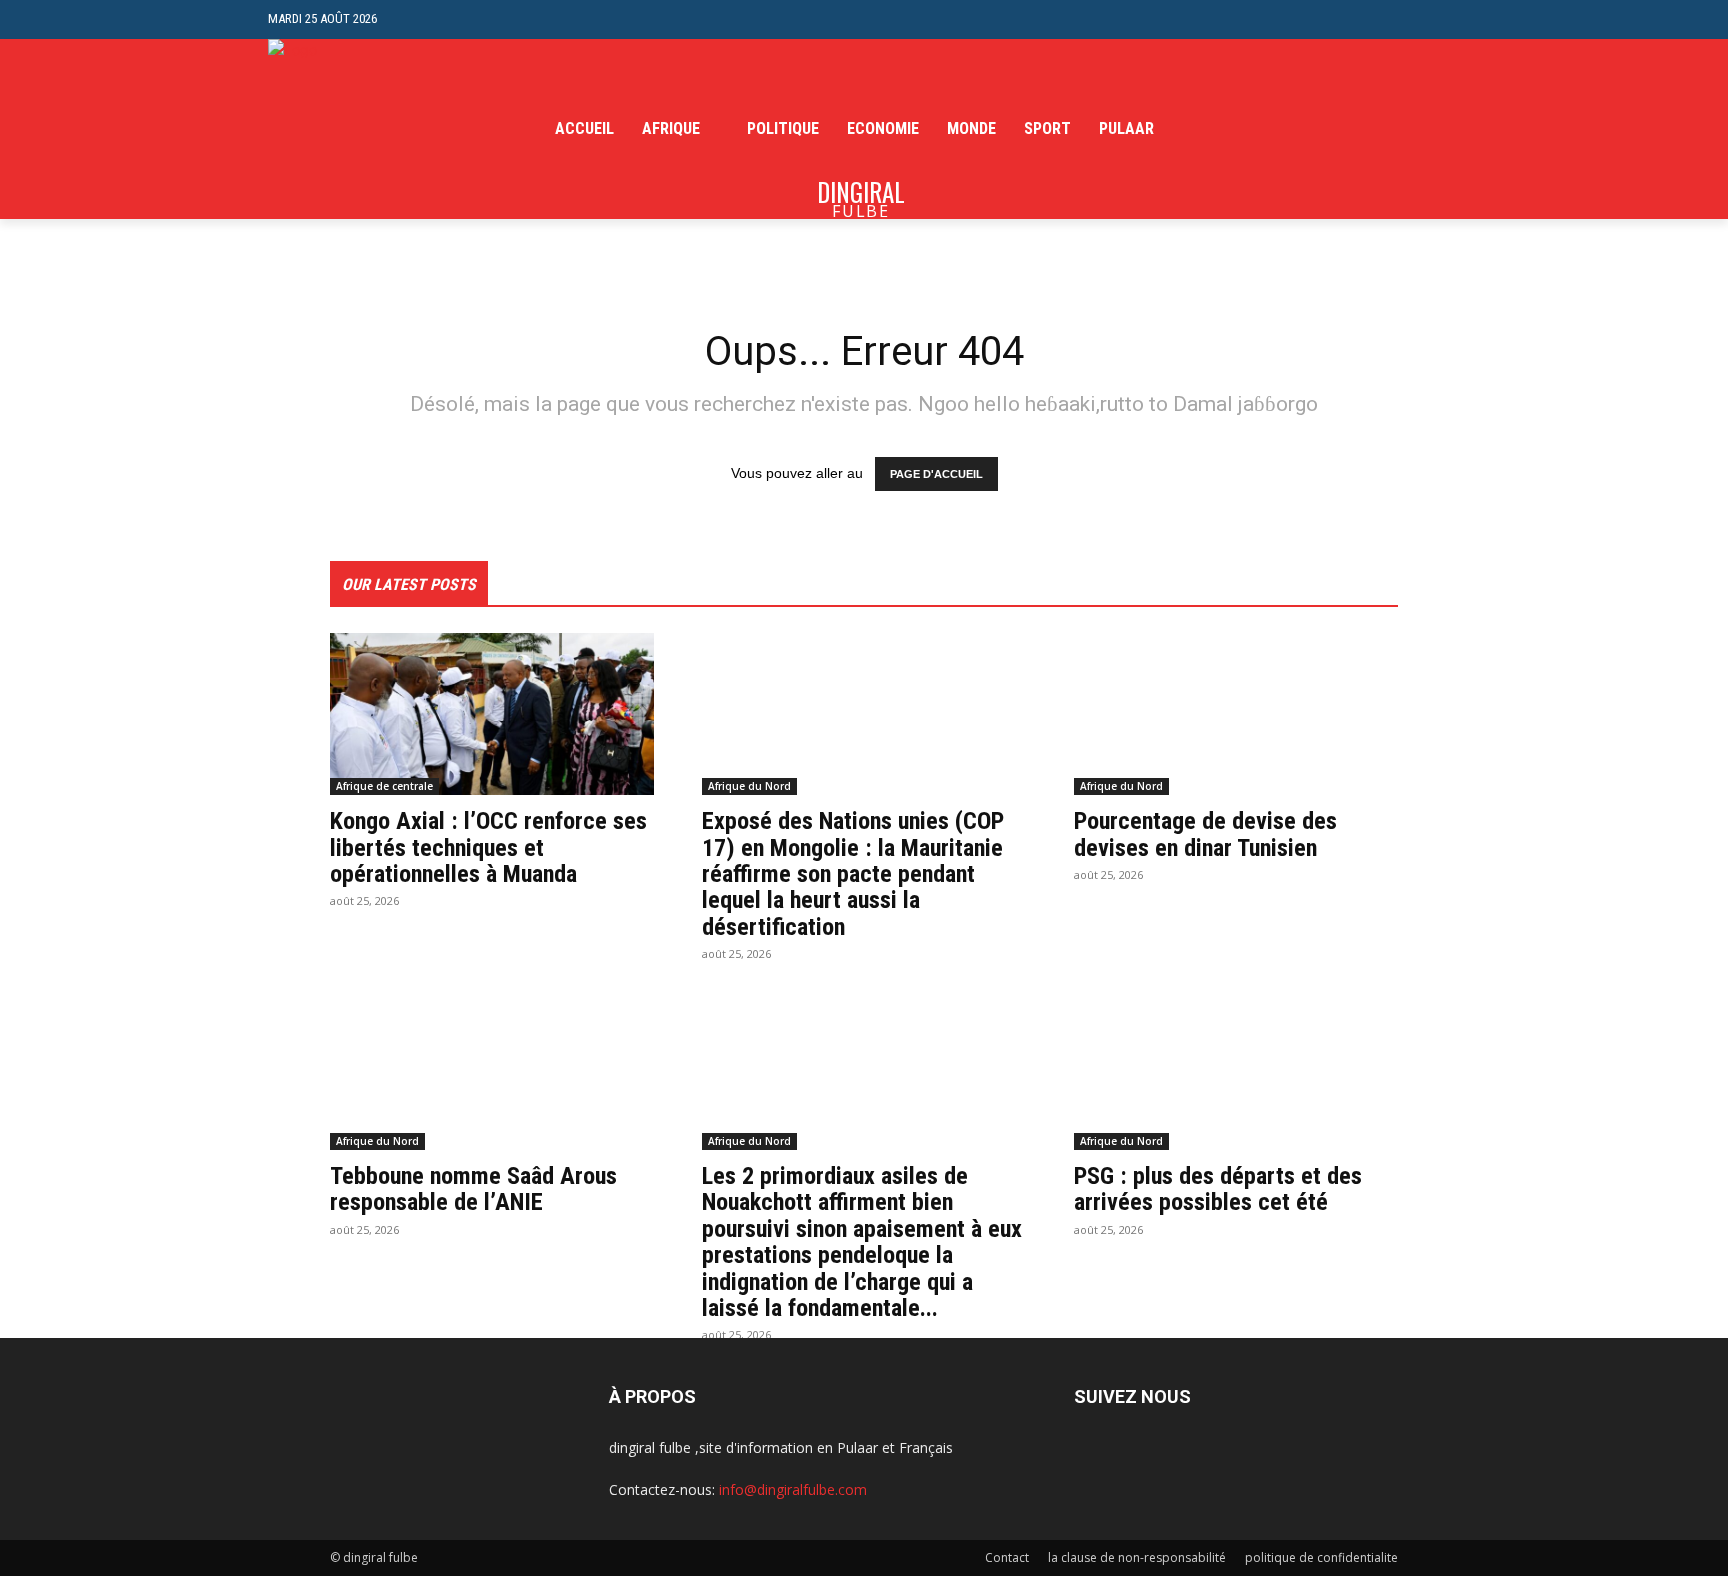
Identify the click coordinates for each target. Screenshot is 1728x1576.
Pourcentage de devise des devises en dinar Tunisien (1205, 834)
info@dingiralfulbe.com (793, 1489)
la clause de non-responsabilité (1137, 1557)
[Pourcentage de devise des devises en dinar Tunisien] (1236, 714)
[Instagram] (1387, 129)
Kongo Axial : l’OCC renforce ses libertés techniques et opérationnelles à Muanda (488, 847)
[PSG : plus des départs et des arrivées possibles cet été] (1236, 1069)
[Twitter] (1417, 129)
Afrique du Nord (749, 786)
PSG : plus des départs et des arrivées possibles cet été (1218, 1189)
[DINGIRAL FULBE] (375, 129)
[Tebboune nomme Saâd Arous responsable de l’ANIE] (492, 1069)
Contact (1007, 1557)
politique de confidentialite (1321, 1557)
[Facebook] (1356, 129)
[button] (1444, 19)
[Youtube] (1448, 129)
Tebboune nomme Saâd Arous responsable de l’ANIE (473, 1189)
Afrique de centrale (384, 786)
